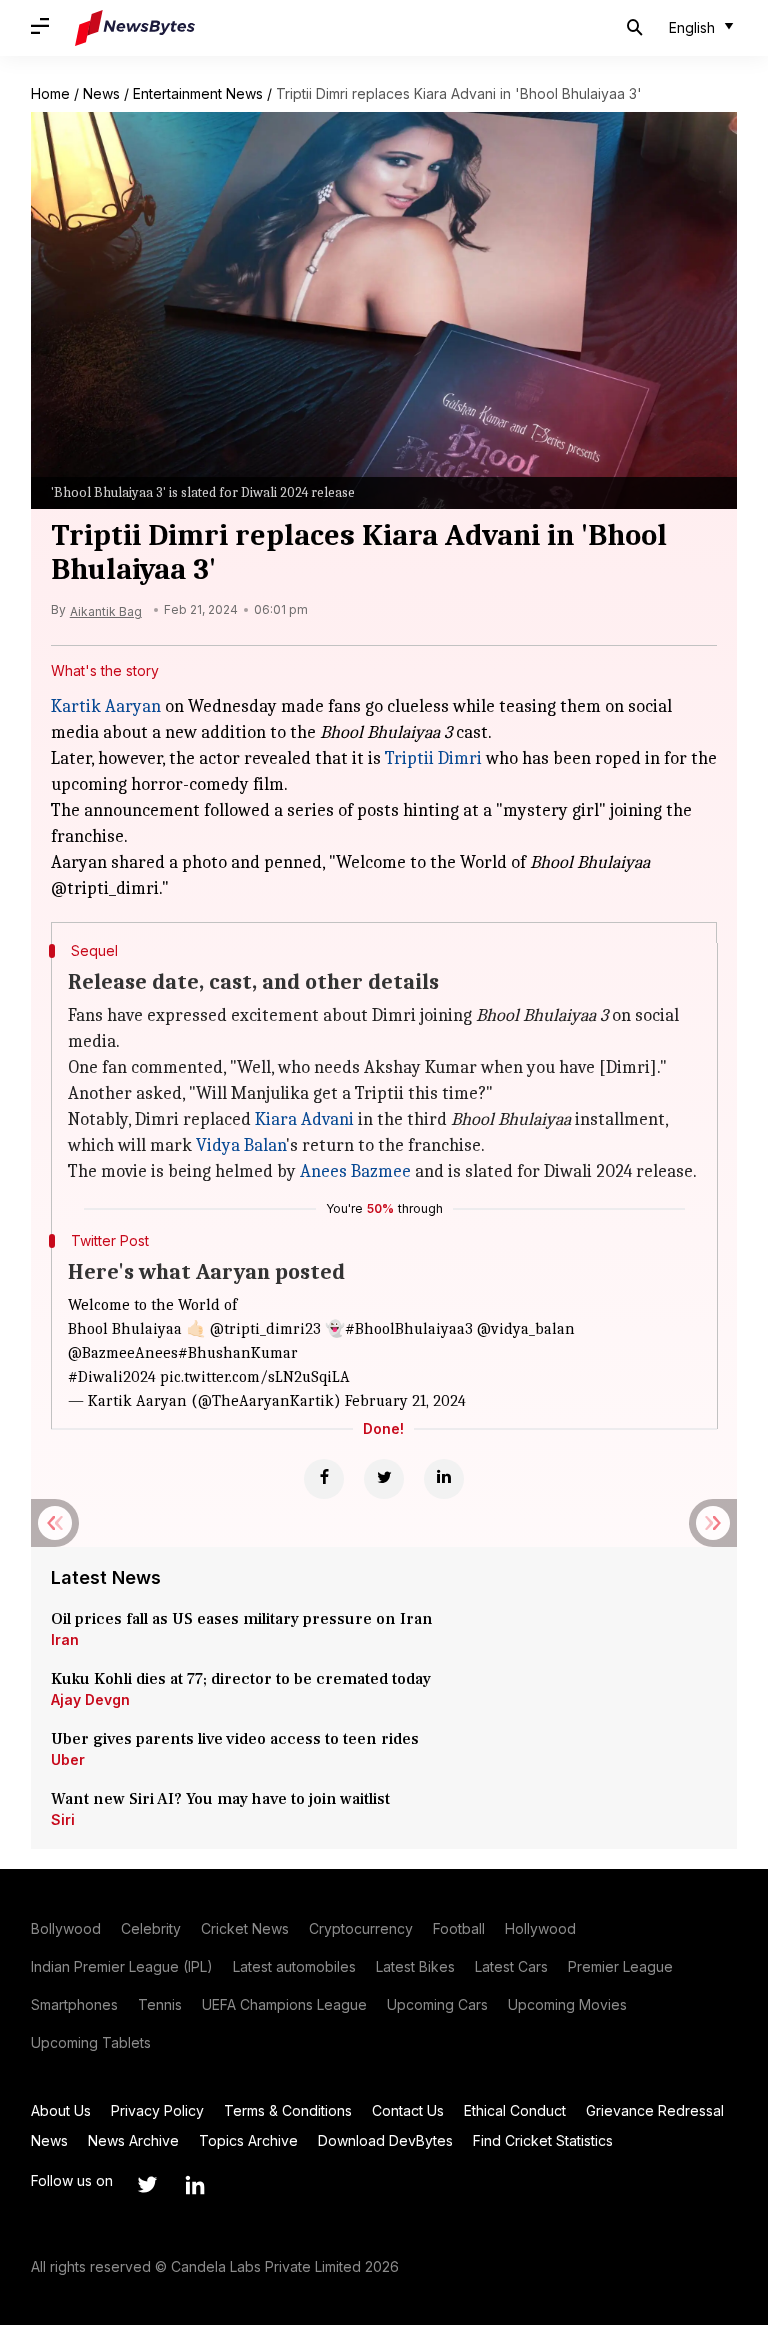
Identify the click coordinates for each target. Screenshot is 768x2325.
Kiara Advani (304, 1119)
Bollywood (66, 1928)
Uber (68, 1759)
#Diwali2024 (112, 1377)
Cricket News (245, 1928)
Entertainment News (198, 93)
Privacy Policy (157, 2110)
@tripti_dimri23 (265, 1329)
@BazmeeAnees (123, 1353)
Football (459, 1928)
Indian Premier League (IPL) (122, 1966)
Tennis (160, 2004)
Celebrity (151, 1928)
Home (50, 93)
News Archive (133, 2140)
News (101, 93)
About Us (61, 2110)
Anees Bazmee (355, 1171)
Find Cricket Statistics (543, 2140)
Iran (65, 1639)
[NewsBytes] (135, 28)
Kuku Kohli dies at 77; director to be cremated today (241, 1679)
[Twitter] (384, 1479)
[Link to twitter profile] (147, 2185)
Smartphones (74, 2004)
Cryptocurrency (361, 1928)
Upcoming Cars (437, 2004)
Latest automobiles (294, 1966)
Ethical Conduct (515, 2110)
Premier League (620, 1966)
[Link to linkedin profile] (195, 2185)
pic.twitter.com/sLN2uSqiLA (255, 1377)
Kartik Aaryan (106, 706)
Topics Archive (248, 2140)
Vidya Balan (241, 1145)
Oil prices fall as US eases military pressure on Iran (242, 1619)
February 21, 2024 (405, 1401)
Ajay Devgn (90, 1699)
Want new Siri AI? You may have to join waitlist (220, 1799)
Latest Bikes (415, 1966)
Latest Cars (511, 1966)
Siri (63, 1819)
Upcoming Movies (567, 2004)
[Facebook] (324, 1479)
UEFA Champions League (284, 2004)
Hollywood (540, 1928)
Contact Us (408, 2110)
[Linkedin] (444, 1479)
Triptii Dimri (433, 758)
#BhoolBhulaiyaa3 (409, 1329)
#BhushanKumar (238, 1353)
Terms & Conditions (288, 2110)
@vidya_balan (526, 1329)
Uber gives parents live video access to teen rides (235, 1739)
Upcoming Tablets (91, 2042)
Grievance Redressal (655, 2110)
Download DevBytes (385, 2140)
